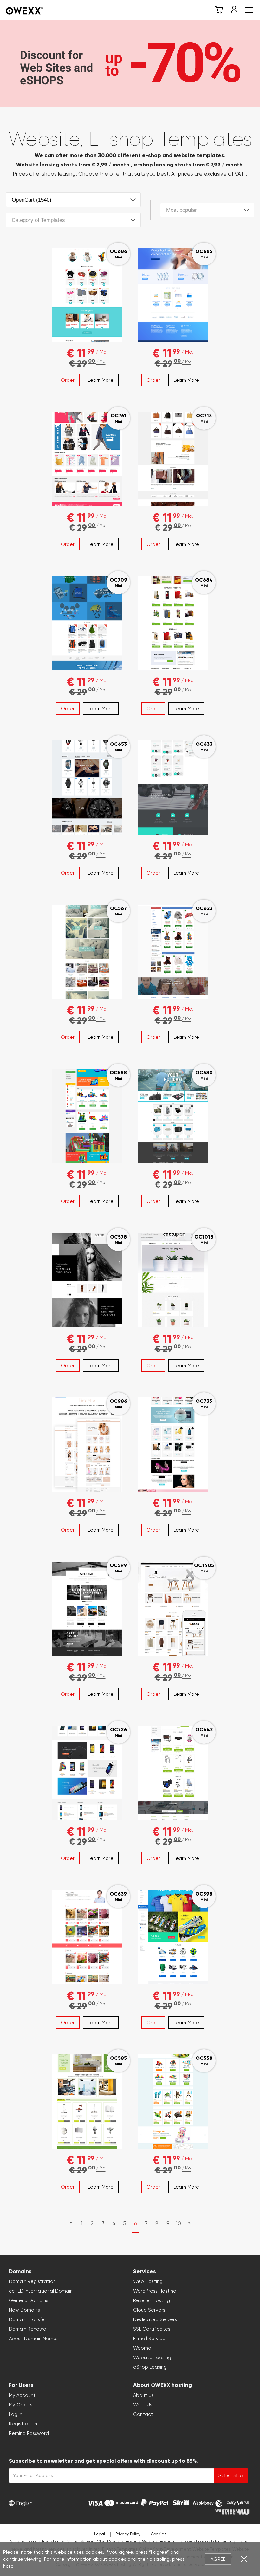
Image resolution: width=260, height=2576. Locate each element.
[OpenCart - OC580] (173, 1115)
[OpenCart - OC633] (173, 786)
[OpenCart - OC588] (87, 1115)
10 (179, 2223)
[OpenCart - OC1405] (173, 1608)
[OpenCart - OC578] (87, 1279)
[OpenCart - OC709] (87, 622)
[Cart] (219, 11)
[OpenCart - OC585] (87, 2100)
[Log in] (234, 11)
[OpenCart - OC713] (173, 458)
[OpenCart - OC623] (173, 951)
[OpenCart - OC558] (173, 2100)
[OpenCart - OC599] (87, 1608)
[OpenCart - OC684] (173, 622)
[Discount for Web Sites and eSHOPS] (130, 62)
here (8, 2566)
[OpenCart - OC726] (87, 1772)
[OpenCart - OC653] (87, 786)
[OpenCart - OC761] (87, 458)
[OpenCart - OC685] (173, 294)
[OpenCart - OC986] (87, 1443)
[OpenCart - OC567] (87, 951)
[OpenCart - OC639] (87, 1936)
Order (68, 380)
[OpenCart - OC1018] (173, 1279)
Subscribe (231, 2475)
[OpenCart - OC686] (87, 294)
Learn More (101, 380)
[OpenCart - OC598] (173, 1936)
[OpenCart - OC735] (173, 1443)
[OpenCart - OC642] (173, 1772)
